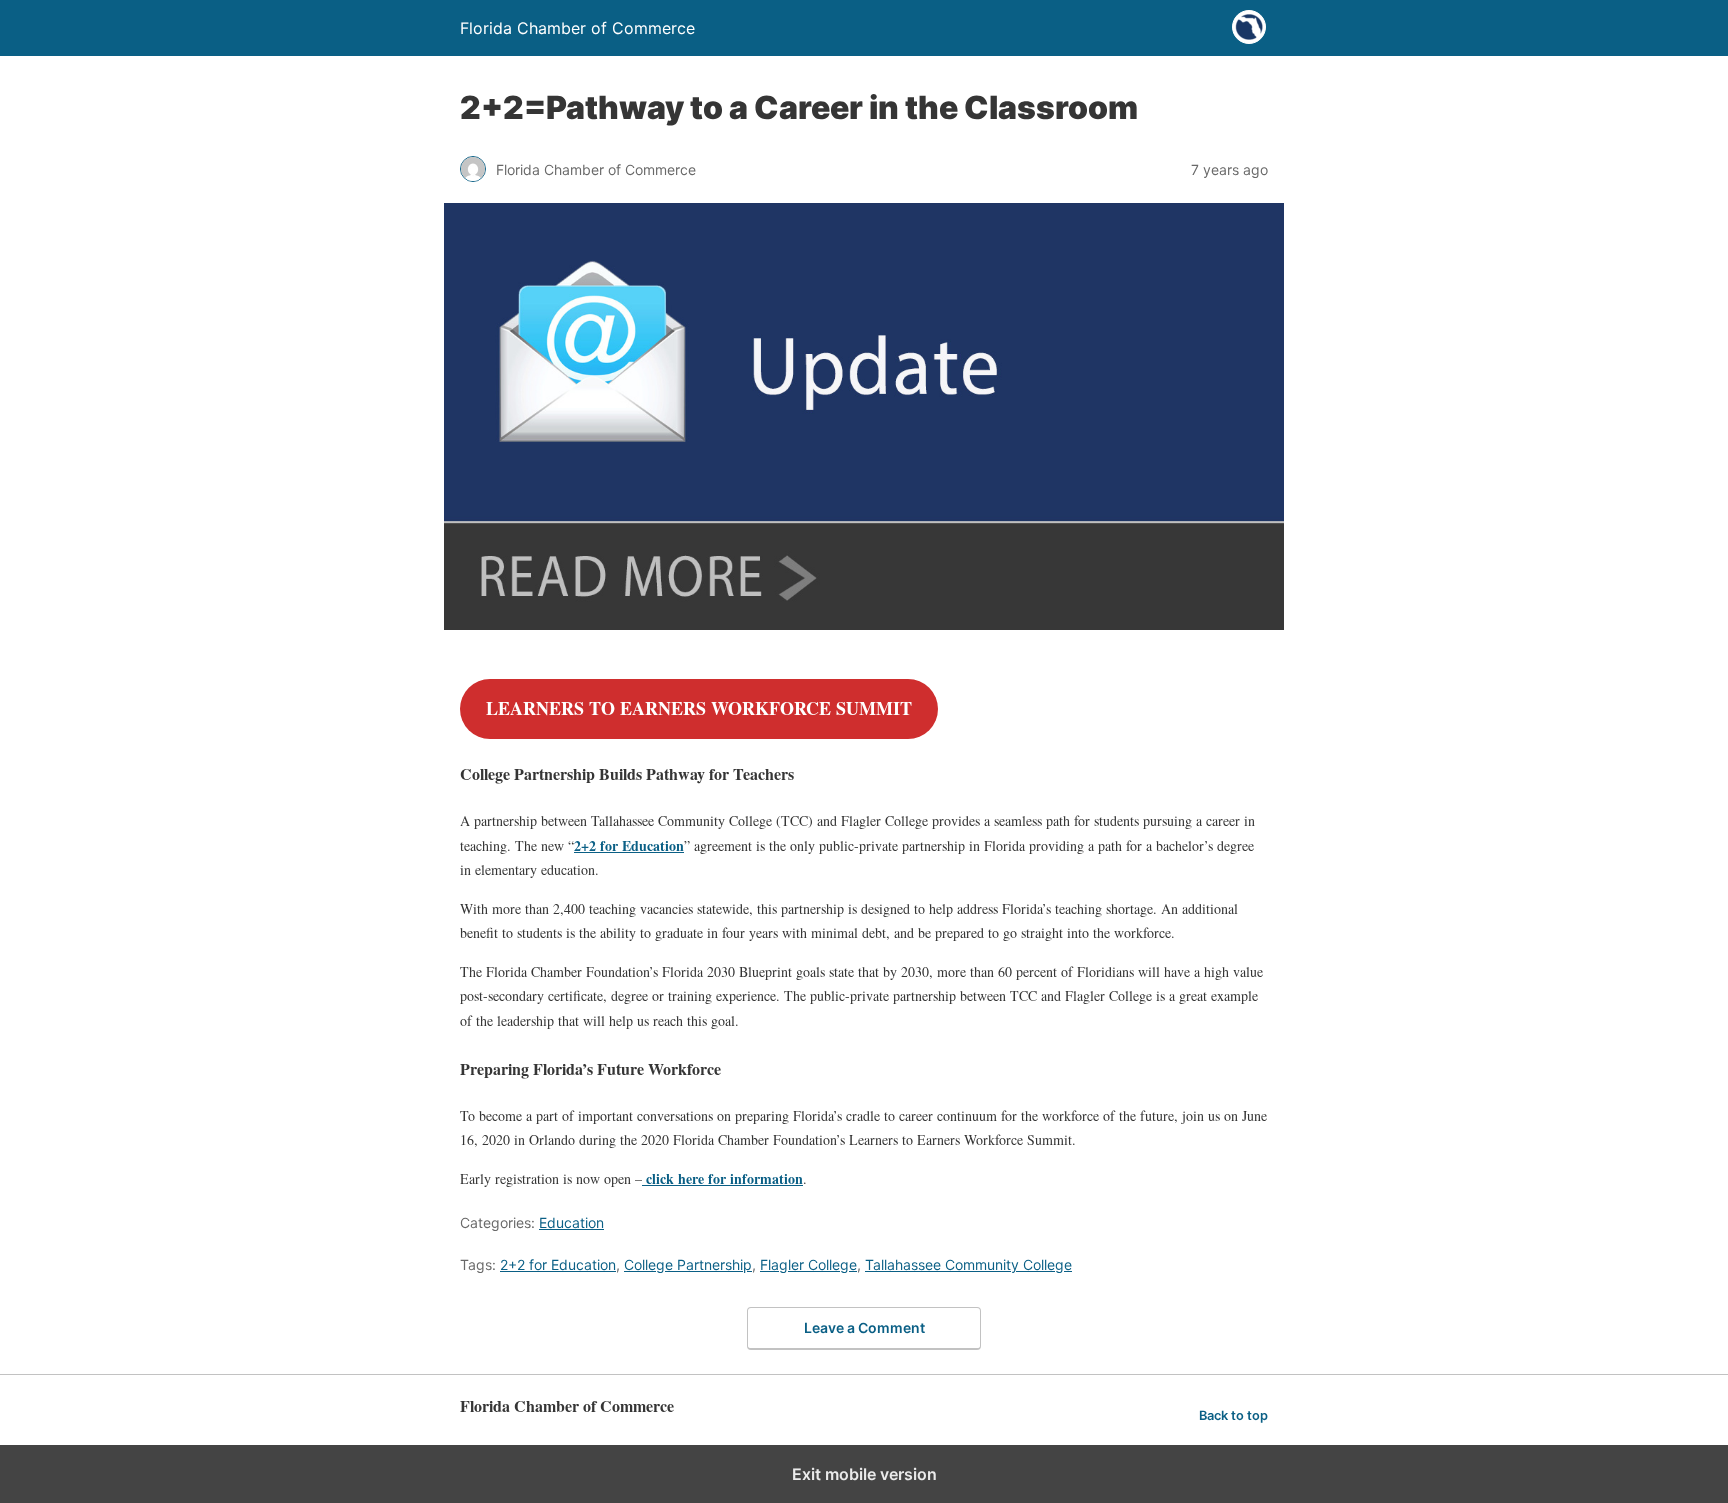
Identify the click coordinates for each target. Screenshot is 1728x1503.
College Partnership (688, 1264)
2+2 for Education (629, 845)
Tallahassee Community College (968, 1264)
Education (571, 1222)
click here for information (722, 1178)
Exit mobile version (864, 1474)
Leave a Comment (864, 1327)
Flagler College (808, 1264)
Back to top (1233, 1415)
